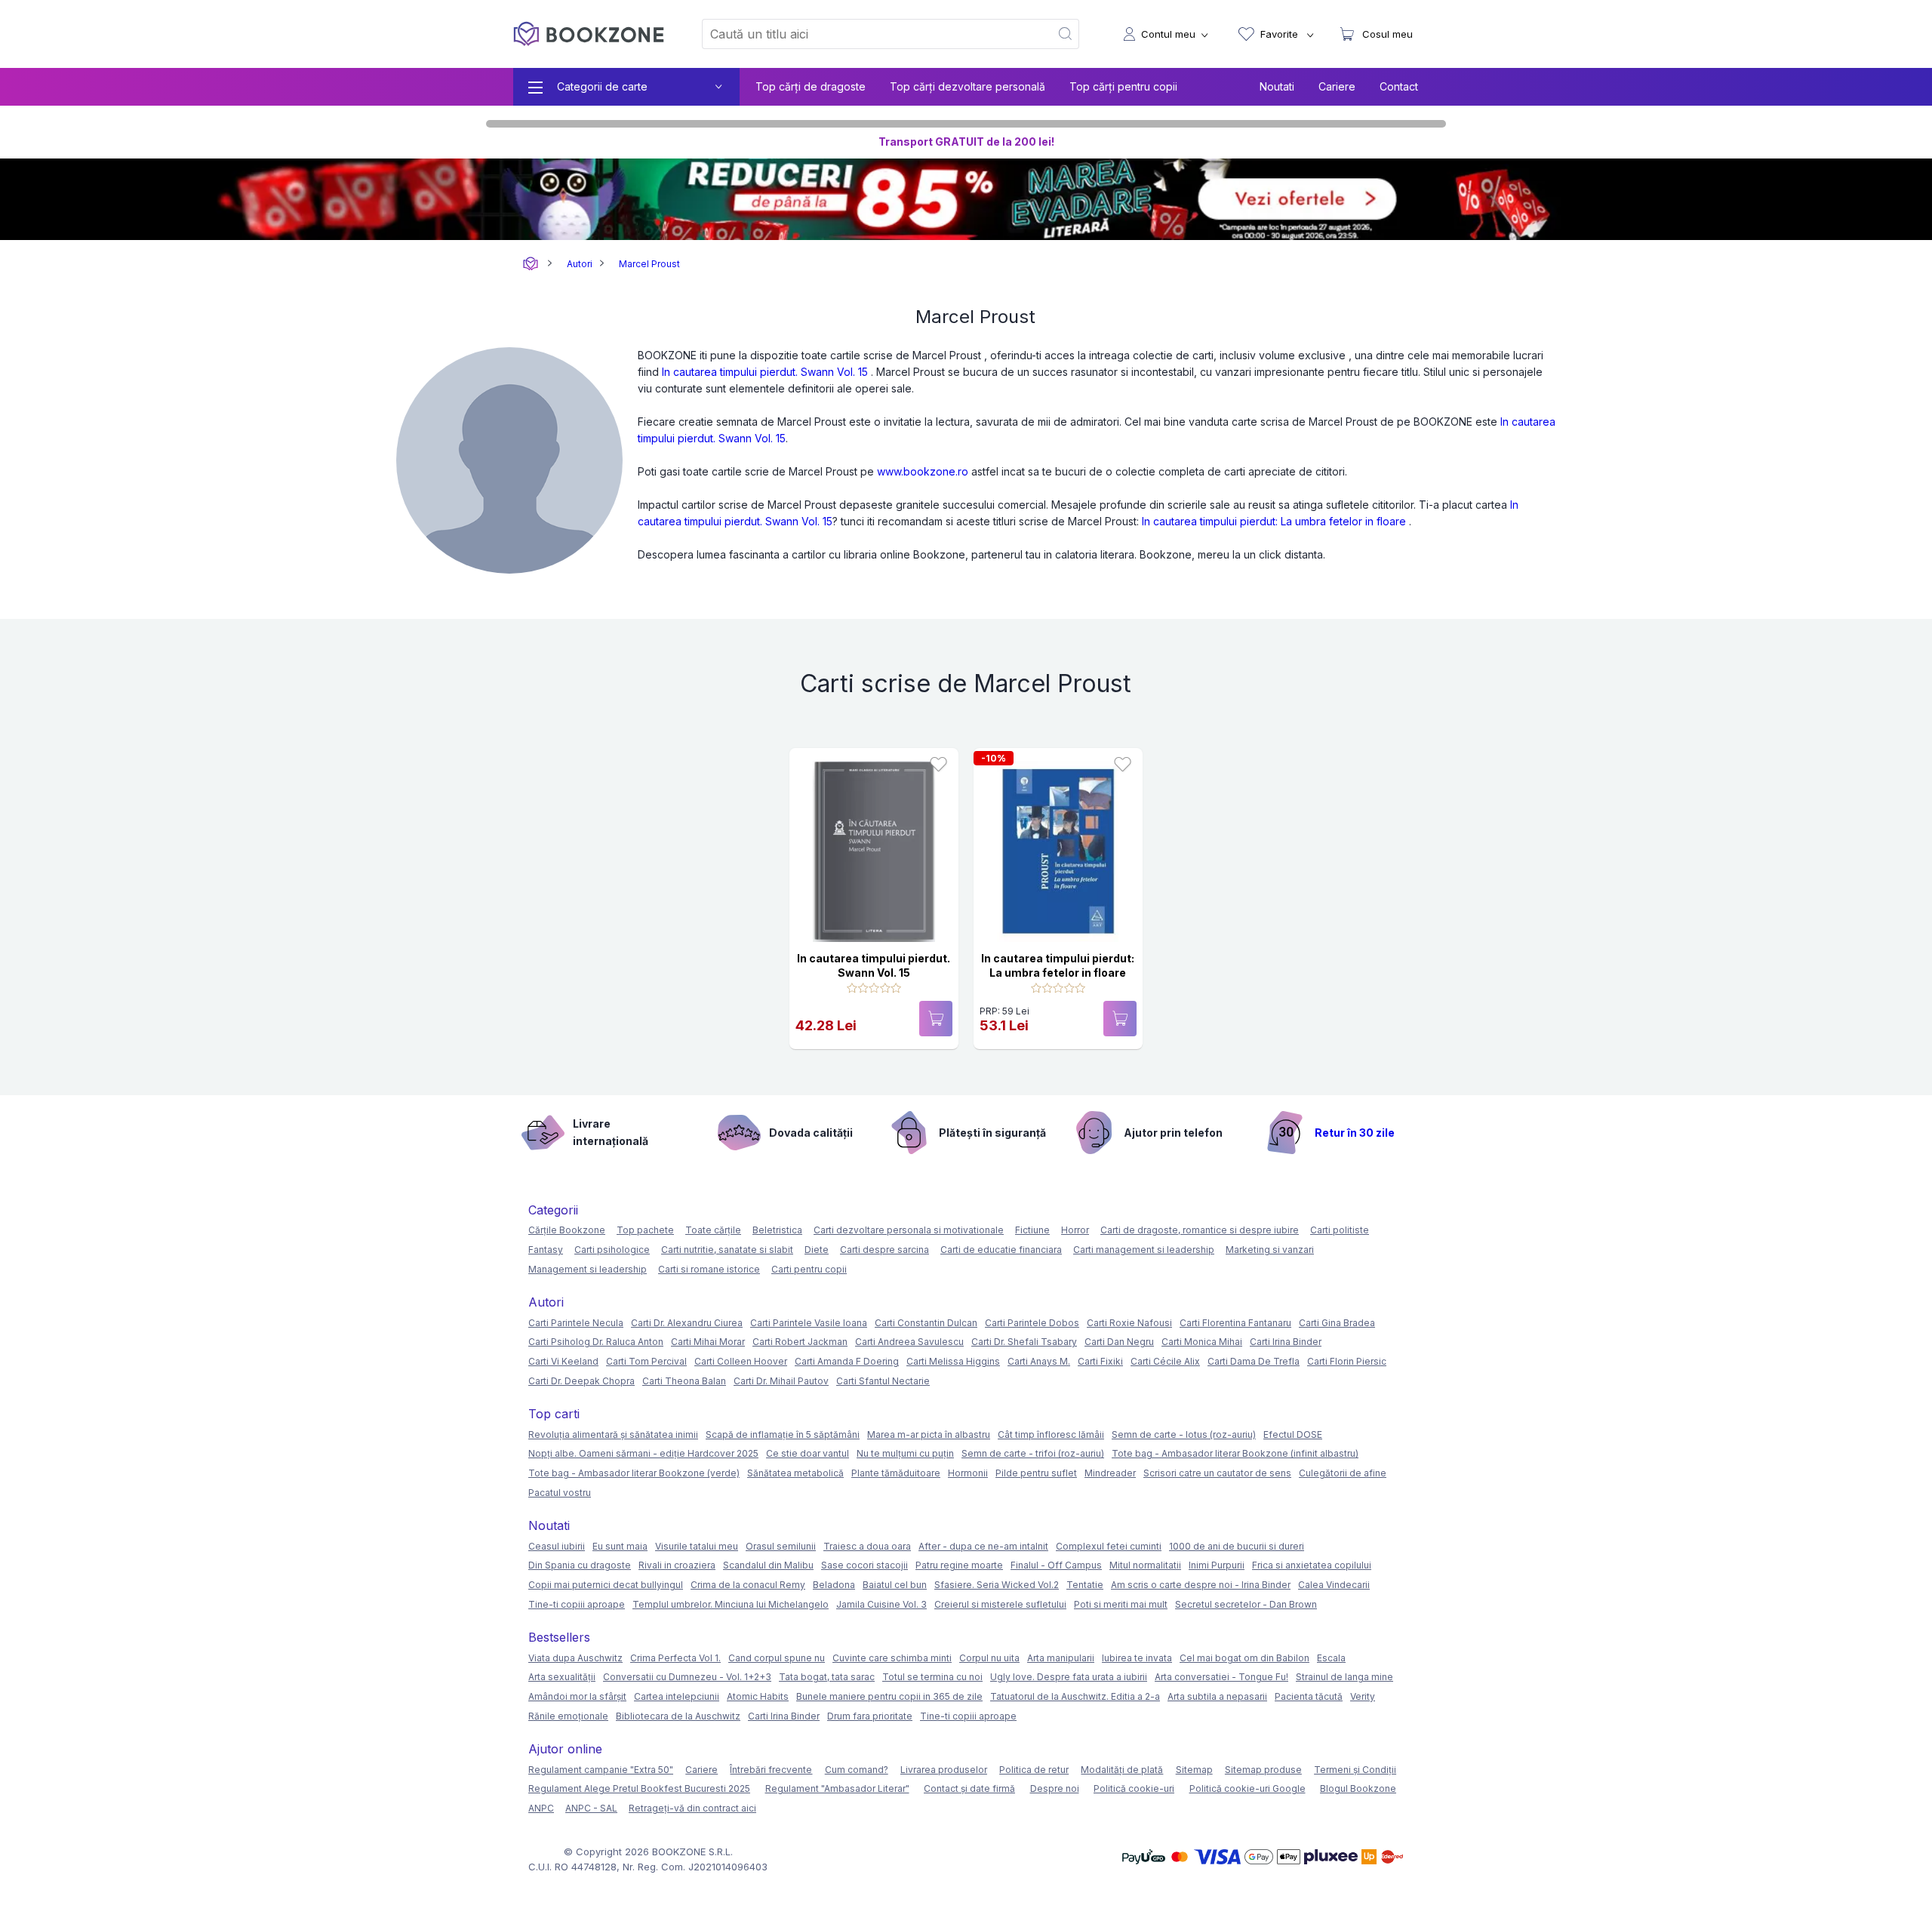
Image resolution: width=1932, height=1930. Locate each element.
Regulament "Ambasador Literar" (837, 1788)
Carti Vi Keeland (563, 1361)
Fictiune (1032, 1230)
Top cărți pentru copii (1123, 86)
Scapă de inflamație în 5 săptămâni (783, 1434)
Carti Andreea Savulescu (909, 1342)
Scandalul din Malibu (768, 1565)
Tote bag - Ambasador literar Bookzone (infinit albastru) (1235, 1453)
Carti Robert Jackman (800, 1342)
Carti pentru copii (809, 1269)
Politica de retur (1034, 1770)
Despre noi (1055, 1788)
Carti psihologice (612, 1250)
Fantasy (546, 1250)
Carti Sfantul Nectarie (883, 1381)
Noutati (1277, 86)
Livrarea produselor (944, 1770)
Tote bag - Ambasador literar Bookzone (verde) (634, 1473)
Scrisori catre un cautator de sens (1217, 1473)
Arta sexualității (562, 1677)
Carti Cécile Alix (1165, 1361)
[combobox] (867, 34)
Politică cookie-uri (1134, 1788)
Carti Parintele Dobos (1032, 1323)
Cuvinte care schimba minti (892, 1658)
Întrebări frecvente (771, 1770)
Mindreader (1110, 1473)
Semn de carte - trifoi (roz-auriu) (1033, 1453)
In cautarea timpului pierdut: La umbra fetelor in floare (1274, 521)
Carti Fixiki (1100, 1361)
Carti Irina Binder (1286, 1342)
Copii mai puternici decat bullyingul (606, 1585)
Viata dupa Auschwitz (575, 1658)
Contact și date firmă (969, 1788)
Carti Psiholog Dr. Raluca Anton (596, 1342)
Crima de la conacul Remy (748, 1585)
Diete (817, 1250)
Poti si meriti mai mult (1121, 1604)
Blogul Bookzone (1358, 1788)
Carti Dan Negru (1119, 1342)
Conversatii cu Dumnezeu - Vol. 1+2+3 (687, 1677)
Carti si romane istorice (709, 1269)
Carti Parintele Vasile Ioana (809, 1323)
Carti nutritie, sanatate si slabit (727, 1250)
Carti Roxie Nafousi (1129, 1323)
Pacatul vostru (560, 1493)
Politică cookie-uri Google (1247, 1788)
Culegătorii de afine (1343, 1473)
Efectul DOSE (1293, 1434)
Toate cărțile (713, 1230)
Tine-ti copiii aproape (577, 1604)
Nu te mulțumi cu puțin (905, 1453)
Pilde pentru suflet (1036, 1473)
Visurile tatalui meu (697, 1546)
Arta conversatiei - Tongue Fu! (1221, 1677)
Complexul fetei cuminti (1109, 1546)
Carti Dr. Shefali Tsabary (1024, 1342)
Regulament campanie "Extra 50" (601, 1770)
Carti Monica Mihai (1202, 1342)
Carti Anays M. (1039, 1361)
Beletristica (777, 1230)
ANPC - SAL (591, 1808)
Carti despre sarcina (884, 1250)
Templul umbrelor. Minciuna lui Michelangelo (731, 1604)
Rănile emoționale (568, 1716)
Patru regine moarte (959, 1565)
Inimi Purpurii (1217, 1565)
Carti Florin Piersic (1347, 1361)
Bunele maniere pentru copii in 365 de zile (889, 1696)
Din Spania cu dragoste (580, 1565)
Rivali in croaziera (677, 1565)
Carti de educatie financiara (1001, 1250)
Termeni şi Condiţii (1355, 1770)
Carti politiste (1340, 1230)
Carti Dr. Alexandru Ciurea (687, 1323)
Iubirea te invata (1137, 1658)
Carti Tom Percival (646, 1361)
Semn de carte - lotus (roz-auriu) (1184, 1434)
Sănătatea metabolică (795, 1473)
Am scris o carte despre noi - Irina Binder (1201, 1585)
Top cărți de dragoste (811, 86)
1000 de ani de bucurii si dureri (1237, 1546)
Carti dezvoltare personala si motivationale (909, 1230)
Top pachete (645, 1230)
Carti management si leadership (1144, 1250)
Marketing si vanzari (1270, 1250)
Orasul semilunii (781, 1546)
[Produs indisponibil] (936, 1019)
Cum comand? (857, 1770)
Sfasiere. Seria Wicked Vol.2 (997, 1585)
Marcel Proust (649, 264)
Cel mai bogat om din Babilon (1244, 1658)
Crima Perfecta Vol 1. (675, 1658)
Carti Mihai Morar (708, 1342)
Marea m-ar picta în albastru (929, 1434)
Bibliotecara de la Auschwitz (678, 1716)
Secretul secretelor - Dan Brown (1246, 1604)
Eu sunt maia (620, 1546)
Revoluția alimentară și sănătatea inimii (613, 1434)
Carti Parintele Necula (576, 1323)
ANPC (541, 1808)
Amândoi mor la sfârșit (577, 1696)
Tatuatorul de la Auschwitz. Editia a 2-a (1075, 1696)
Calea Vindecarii (1334, 1585)
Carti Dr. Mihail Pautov (781, 1381)
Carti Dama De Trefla (1254, 1361)
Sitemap (1194, 1770)
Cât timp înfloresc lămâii (1051, 1434)
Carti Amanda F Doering (847, 1361)
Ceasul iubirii (557, 1546)
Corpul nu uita (989, 1658)
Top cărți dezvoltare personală (968, 86)
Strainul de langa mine (1344, 1677)
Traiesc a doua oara (867, 1546)
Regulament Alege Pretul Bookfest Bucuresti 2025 (639, 1788)
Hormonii (968, 1473)
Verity (1363, 1696)
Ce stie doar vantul (808, 1453)
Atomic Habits (758, 1696)
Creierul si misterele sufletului (1000, 1604)
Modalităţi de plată (1122, 1770)
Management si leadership (588, 1269)
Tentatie (1085, 1585)
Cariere (1337, 86)
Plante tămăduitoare (896, 1473)
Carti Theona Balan (684, 1381)
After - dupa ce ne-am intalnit (983, 1546)
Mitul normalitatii (1145, 1565)
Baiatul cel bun (895, 1585)
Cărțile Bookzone (567, 1230)
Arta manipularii (1061, 1658)
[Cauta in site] (1066, 34)
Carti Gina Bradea (1337, 1323)
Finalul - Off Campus (1056, 1565)
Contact (1399, 86)
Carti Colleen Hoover (741, 1361)
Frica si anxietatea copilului (1312, 1565)
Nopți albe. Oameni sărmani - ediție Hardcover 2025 (643, 1453)
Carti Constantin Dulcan (926, 1323)
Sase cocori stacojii (864, 1565)
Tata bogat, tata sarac (827, 1677)
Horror (1075, 1230)
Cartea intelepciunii (677, 1696)
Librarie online (531, 264)
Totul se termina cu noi (932, 1677)
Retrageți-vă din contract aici (692, 1808)
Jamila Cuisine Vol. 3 (881, 1604)
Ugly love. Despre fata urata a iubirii (1069, 1677)
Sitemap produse (1263, 1770)
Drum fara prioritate (870, 1716)
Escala (1331, 1658)
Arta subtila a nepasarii (1217, 1696)
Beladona (834, 1585)
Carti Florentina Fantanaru (1235, 1323)
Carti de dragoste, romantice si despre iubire (1200, 1230)
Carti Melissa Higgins (953, 1361)
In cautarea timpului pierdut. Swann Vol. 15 (765, 372)
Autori (580, 264)
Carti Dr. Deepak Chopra (581, 1381)
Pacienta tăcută (1309, 1696)
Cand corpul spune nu (777, 1658)
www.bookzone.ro (923, 471)
